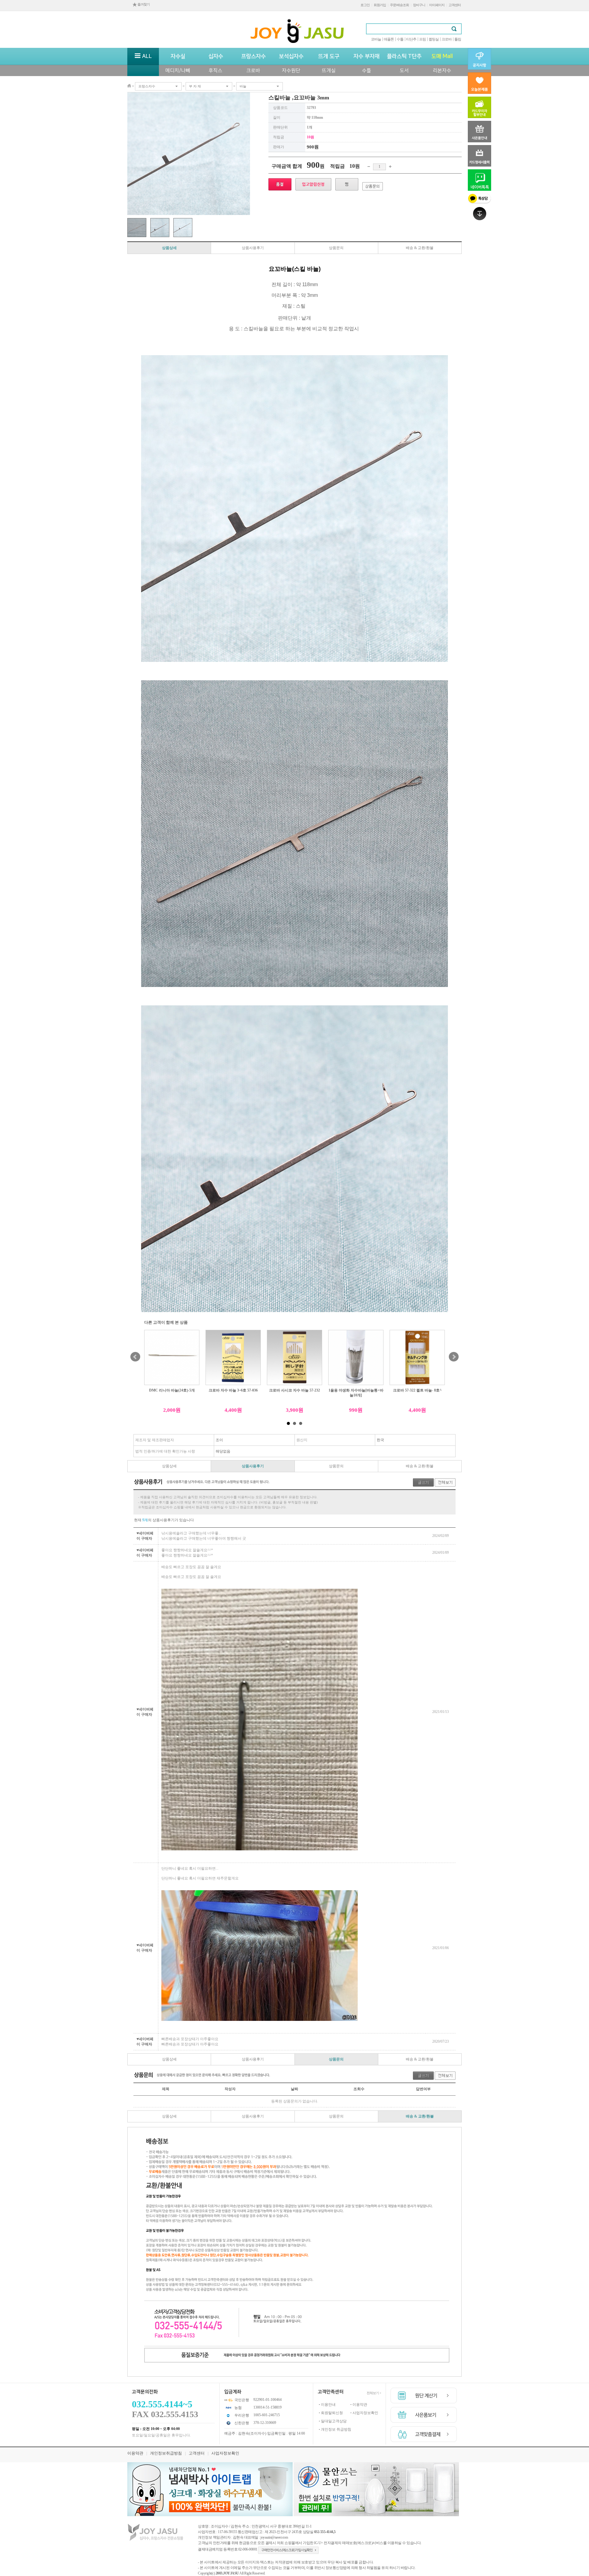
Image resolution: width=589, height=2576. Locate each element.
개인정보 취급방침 (336, 2429)
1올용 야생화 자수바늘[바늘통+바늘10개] (356, 1393)
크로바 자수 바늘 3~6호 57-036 (233, 1390)
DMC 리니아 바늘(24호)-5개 (172, 1390)
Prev (135, 1357)
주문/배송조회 (399, 5)
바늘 (243, 86)
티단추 (411, 39)
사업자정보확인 (365, 2413)
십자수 (216, 56)
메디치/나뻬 (178, 71)
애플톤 (389, 39)
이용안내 (328, 2405)
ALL (146, 56)
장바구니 (419, 5)
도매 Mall (442, 56)
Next (454, 1357)
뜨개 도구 (329, 56)
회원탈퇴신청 (332, 2413)
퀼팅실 (434, 39)
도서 (404, 71)
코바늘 (376, 39)
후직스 (216, 71)
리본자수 (442, 71)
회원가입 (380, 5)
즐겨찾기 (143, 4)
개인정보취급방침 (166, 2453)
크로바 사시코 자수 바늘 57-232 (294, 1390)
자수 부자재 (366, 56)
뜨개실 (329, 71)
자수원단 (291, 71)
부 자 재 (195, 86)
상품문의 (336, 248)
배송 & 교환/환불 (420, 248)
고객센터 (455, 5)
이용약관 (360, 2405)
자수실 (178, 56)
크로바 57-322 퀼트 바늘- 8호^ (417, 1390)
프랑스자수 (253, 56)
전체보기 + (374, 2393)
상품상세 (169, 248)
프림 (422, 39)
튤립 (458, 39)
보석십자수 (291, 56)
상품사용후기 (253, 248)
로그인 (365, 5)
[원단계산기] (424, 2396)
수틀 (400, 39)
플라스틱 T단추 (404, 56)
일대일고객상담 (334, 2421)
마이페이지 (437, 5)
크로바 (447, 39)
